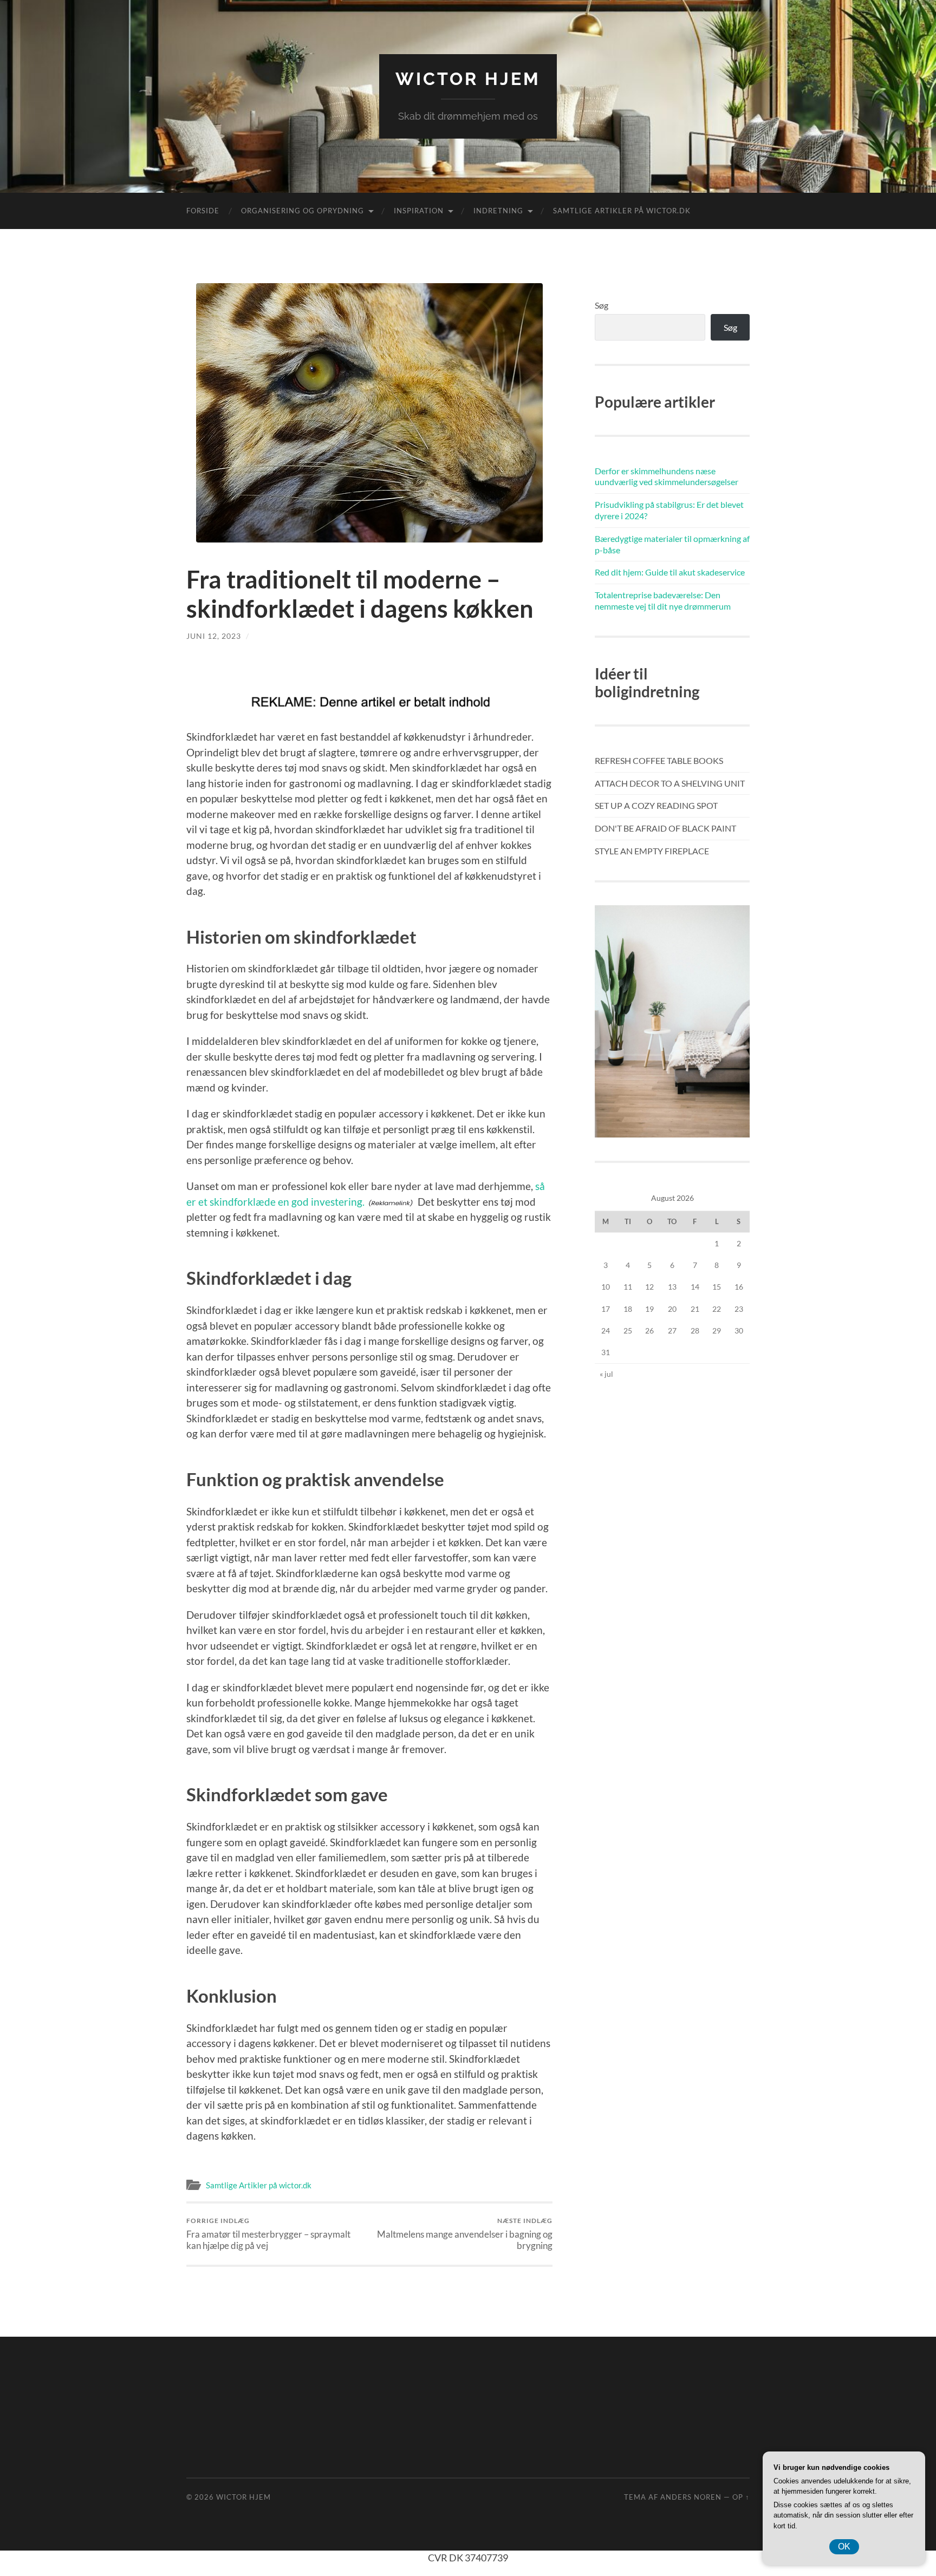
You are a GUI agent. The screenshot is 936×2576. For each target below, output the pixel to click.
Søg (602, 305)
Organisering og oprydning (303, 211)
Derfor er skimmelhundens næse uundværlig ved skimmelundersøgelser (667, 476)
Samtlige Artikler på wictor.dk (622, 211)
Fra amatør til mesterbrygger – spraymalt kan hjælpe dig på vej (268, 2234)
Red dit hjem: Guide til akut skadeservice (670, 572)
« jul (606, 1374)
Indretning (498, 211)
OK (844, 2546)
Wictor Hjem (468, 79)
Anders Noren (691, 2497)
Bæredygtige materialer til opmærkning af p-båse (672, 544)
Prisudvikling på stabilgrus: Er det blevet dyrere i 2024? (669, 510)
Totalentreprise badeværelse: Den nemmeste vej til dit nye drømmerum (663, 600)
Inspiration (419, 211)
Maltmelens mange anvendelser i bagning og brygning (465, 2234)
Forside (203, 211)
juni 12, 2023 (214, 636)
